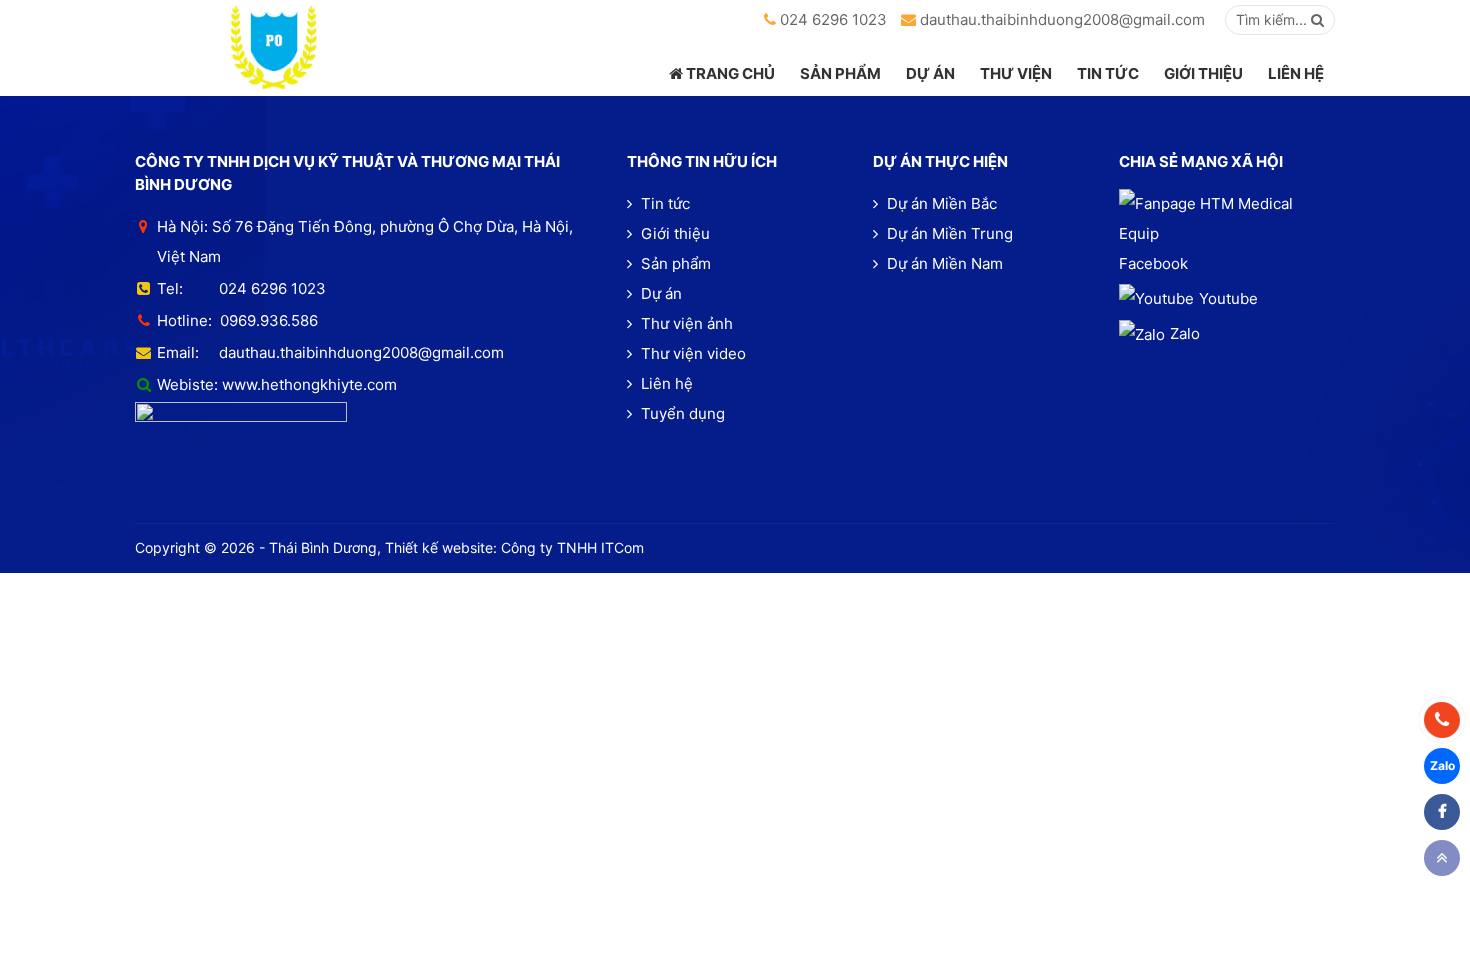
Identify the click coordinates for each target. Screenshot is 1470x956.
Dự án (659, 293)
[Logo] (273, 48)
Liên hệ (665, 383)
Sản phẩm (674, 263)
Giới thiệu (673, 233)
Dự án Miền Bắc (940, 203)
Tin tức (663, 203)
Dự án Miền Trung (948, 233)
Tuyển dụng (681, 413)
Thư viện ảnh (685, 323)
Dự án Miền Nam (943, 263)
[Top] (1442, 858)
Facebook (1153, 263)
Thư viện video (691, 353)
